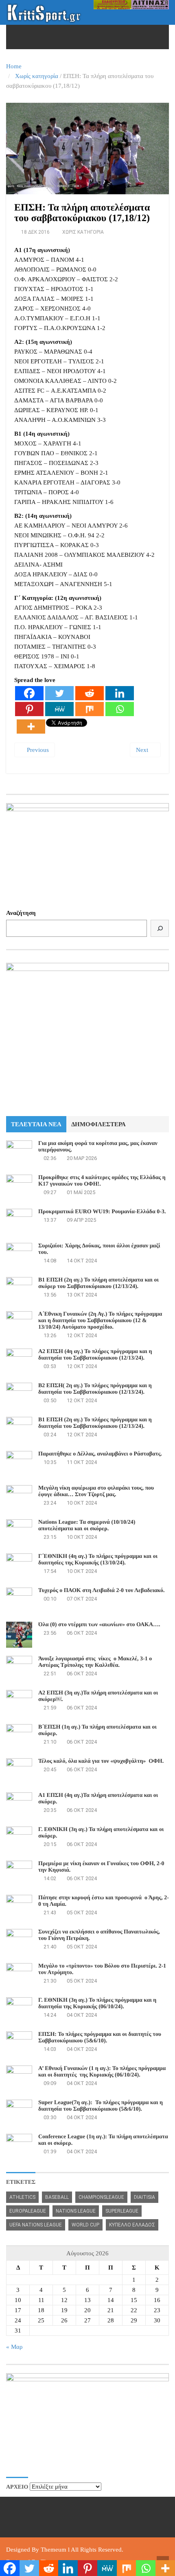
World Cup (85, 2225)
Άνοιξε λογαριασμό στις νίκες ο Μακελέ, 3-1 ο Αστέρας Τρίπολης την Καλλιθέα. (95, 1662)
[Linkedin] (120, 693)
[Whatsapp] (120, 709)
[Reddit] (90, 693)
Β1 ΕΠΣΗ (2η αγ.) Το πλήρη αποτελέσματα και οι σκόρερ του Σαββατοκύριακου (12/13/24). (98, 1283)
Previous (37, 750)
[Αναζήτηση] (160, 928)
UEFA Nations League (36, 2225)
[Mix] (90, 709)
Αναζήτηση (21, 913)
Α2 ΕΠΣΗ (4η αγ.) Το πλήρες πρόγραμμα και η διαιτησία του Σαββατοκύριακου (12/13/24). (95, 1355)
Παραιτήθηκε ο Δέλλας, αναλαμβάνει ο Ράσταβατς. (100, 1454)
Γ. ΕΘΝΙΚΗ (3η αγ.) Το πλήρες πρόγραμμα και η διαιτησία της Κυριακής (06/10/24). (97, 2004)
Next (143, 750)
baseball (57, 2197)
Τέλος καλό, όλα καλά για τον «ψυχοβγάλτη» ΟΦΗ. (101, 1761)
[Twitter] (59, 693)
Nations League (76, 2211)
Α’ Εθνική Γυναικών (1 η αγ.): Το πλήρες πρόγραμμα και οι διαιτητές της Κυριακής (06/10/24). (103, 2072)
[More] (31, 727)
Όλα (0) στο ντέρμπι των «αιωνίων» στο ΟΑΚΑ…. (99, 1625)
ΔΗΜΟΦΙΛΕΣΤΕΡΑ (98, 1124)
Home (14, 66)
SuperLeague (122, 2211)
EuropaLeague (28, 2211)
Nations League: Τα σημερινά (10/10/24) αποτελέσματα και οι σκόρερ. (87, 1526)
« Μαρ (14, 2347)
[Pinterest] (29, 709)
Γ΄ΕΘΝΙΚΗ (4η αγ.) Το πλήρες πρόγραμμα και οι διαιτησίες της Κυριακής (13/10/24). (98, 1560)
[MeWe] (59, 709)
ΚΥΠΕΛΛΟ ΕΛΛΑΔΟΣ (132, 2225)
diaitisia (144, 2197)
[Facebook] (29, 693)
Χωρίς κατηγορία (37, 76)
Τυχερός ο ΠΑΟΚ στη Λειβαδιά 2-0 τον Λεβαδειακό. (101, 1591)
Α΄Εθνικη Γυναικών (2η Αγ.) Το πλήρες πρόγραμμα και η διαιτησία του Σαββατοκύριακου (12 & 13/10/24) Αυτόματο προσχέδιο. (100, 1321)
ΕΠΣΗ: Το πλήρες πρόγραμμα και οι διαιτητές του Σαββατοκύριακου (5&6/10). (100, 2038)
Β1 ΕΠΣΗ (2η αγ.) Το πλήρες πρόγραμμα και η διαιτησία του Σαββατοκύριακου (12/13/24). (95, 1423)
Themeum (54, 2550)
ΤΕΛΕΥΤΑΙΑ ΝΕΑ (36, 1124)
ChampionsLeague (101, 2197)
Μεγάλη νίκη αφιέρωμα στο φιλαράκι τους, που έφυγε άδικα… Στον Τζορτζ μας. (96, 1491)
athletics (22, 2197)
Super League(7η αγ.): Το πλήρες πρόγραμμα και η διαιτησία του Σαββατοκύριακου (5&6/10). (101, 2106)
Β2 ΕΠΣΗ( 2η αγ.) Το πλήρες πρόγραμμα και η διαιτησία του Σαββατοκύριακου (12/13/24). (95, 1389)
